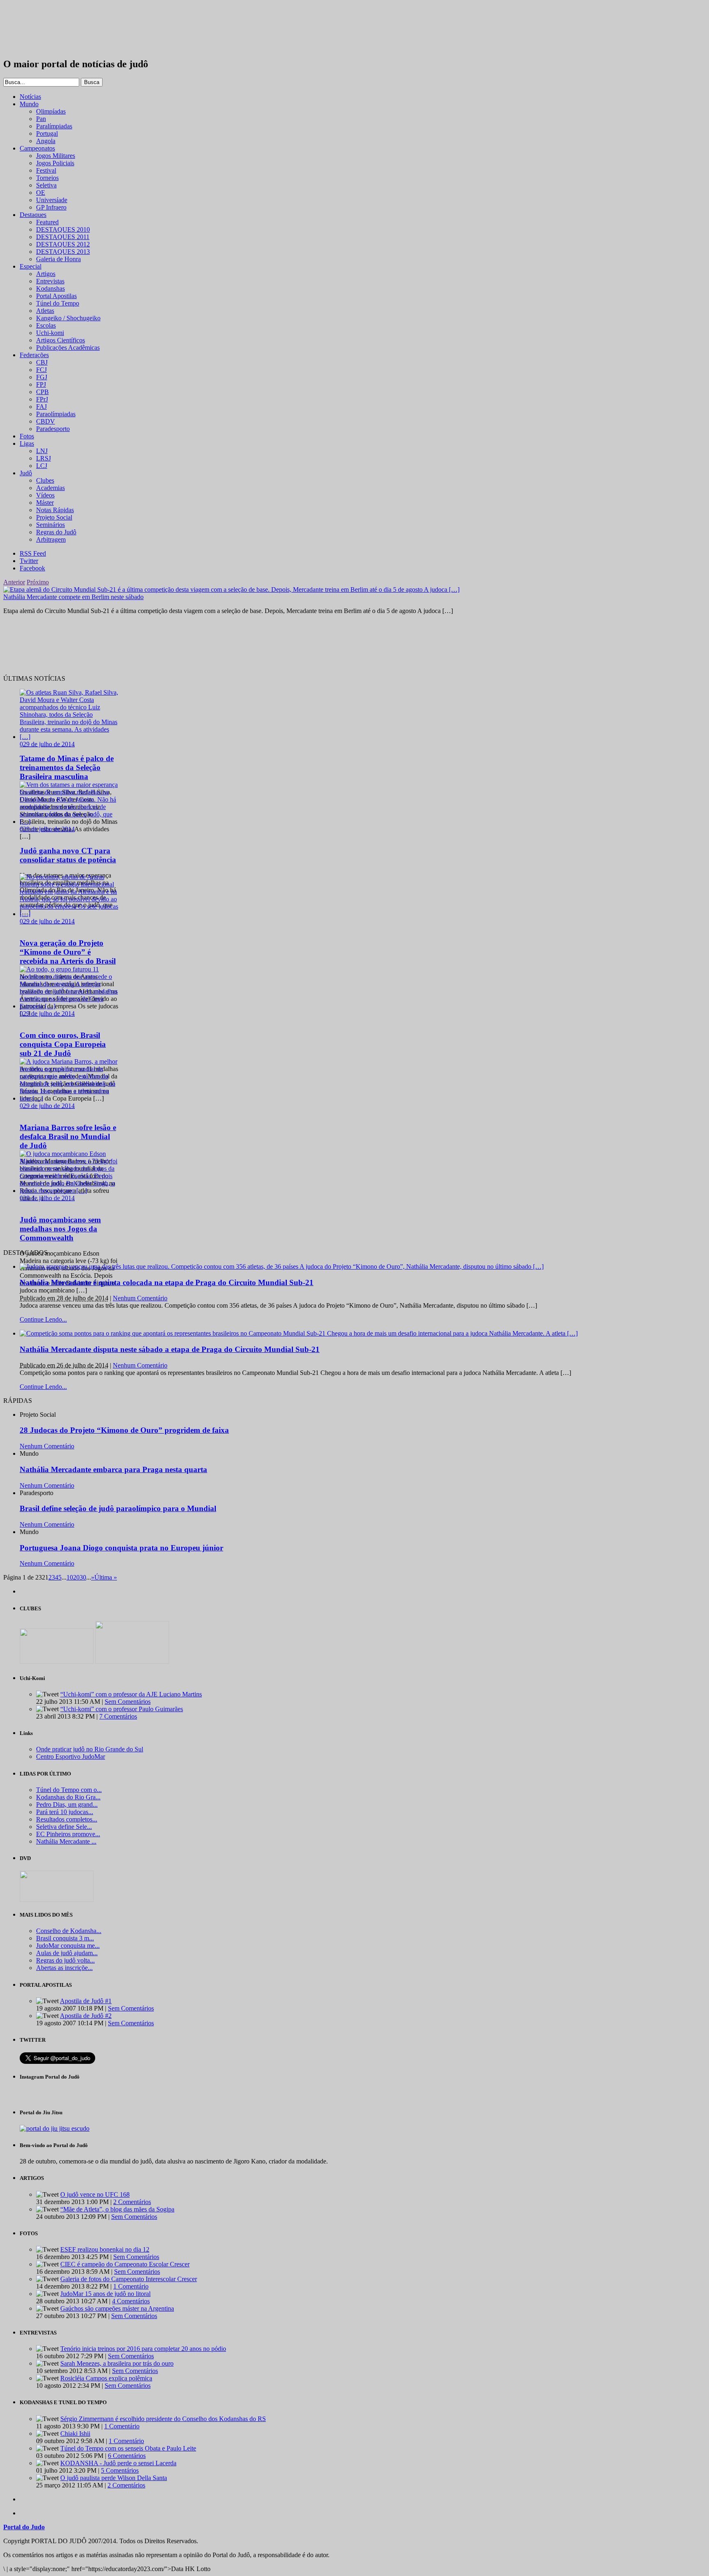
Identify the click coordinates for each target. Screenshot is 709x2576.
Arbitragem (51, 539)
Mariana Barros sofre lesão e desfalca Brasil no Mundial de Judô (68, 1136)
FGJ (42, 377)
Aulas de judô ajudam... (67, 1953)
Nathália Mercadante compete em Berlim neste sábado (73, 597)
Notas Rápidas (55, 510)
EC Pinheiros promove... (68, 1834)
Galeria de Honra (58, 259)
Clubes (45, 480)
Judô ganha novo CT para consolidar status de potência (68, 855)
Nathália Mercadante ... (66, 1841)
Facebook (32, 568)
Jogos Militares (56, 156)
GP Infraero (51, 207)
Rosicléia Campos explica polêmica (106, 2378)
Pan (41, 119)
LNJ (42, 451)
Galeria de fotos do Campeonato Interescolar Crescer (129, 2279)
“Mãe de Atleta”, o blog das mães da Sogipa (117, 2209)
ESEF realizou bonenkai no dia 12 (105, 2249)
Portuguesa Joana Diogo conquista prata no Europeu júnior (121, 1548)
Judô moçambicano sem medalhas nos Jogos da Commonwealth (60, 1229)
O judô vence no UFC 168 (95, 2194)
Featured (47, 222)
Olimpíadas (51, 111)
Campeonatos (37, 148)
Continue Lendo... (43, 1319)
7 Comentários (118, 1716)
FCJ (41, 370)
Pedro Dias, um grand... (67, 1804)
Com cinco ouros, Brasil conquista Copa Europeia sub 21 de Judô (63, 1044)
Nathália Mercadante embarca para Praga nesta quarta (113, 1469)
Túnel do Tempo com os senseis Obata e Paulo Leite (128, 2448)
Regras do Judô (56, 532)
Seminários (50, 525)
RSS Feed (33, 553)
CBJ (42, 362)
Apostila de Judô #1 (86, 2001)
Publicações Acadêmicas (68, 348)
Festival (46, 170)
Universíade (52, 200)
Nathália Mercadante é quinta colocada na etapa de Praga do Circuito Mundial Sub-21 (167, 1282)
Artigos (46, 274)
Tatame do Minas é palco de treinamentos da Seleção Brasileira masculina (67, 767)
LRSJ (43, 458)
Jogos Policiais (55, 163)
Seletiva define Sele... (64, 1827)
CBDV (46, 421)
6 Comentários (127, 2456)
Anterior (14, 582)
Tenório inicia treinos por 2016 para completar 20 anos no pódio (143, 2349)
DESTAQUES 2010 (63, 229)
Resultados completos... (67, 1819)
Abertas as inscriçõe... (64, 1968)
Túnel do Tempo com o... (69, 1790)
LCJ (42, 466)
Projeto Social (54, 517)
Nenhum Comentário (140, 1298)
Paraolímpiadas (56, 414)
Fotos (27, 436)
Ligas (27, 443)
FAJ (41, 407)
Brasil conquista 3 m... (65, 1938)
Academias (50, 488)
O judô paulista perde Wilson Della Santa (114, 2478)
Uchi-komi (50, 333)
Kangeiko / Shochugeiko (68, 318)
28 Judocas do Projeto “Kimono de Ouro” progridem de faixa (124, 1430)
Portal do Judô (48, 29)
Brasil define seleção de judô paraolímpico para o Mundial (118, 1508)
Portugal (47, 133)
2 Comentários (132, 2202)
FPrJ (42, 399)
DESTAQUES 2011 (63, 237)
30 (83, 1577)
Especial (31, 266)
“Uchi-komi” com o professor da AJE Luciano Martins (131, 1694)
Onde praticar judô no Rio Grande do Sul (90, 1749)
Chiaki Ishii (75, 2434)
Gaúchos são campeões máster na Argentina (117, 2308)
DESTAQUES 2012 (63, 244)
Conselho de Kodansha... (69, 1931)
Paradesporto (53, 429)
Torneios (47, 178)
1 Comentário (131, 2286)
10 (70, 1577)
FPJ (41, 384)
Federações (34, 355)
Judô (26, 473)
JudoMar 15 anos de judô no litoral (105, 2294)
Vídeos (45, 495)
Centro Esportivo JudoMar (71, 1756)
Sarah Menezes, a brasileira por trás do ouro (117, 2363)
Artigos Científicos (61, 340)
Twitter (29, 561)
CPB (42, 392)
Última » (106, 1577)
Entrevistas (50, 281)
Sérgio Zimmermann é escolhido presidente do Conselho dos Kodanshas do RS (163, 2419)
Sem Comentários (128, 1702)
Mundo (29, 104)
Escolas (46, 325)
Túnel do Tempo (58, 303)
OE (41, 193)
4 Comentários (131, 2301)
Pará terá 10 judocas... (65, 1812)
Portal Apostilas (56, 296)
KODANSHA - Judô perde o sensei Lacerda (118, 2463)
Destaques (33, 215)
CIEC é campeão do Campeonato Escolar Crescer (125, 2264)
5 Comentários (120, 2470)
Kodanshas (50, 288)
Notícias (30, 97)
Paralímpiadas (54, 126)
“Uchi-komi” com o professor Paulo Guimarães (122, 1709)
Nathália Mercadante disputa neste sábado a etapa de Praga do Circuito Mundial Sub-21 (170, 1349)
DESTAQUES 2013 (63, 252)
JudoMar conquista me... (68, 1946)
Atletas (45, 311)
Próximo (38, 582)
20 (76, 1577)
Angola (46, 141)
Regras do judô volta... (65, 1960)
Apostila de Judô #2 (86, 2016)
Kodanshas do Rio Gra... (68, 1797)
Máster (45, 503)
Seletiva (46, 185)
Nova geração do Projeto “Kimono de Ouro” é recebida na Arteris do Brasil (68, 952)
